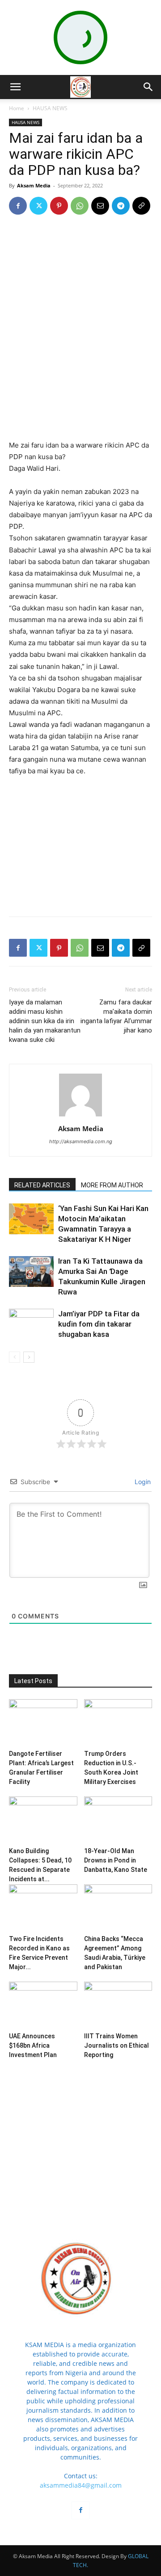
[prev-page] (15, 1357)
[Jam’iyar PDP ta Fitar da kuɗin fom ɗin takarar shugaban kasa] (31, 1324)
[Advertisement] (80, 374)
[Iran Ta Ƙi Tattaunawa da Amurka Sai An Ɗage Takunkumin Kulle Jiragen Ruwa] (31, 1271)
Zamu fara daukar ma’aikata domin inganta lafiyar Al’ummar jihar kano (116, 1016)
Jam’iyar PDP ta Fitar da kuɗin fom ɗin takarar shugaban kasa (99, 1324)
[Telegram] (121, 206)
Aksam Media (34, 185)
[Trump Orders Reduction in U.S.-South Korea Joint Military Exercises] (118, 1723)
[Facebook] (18, 206)
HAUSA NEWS (50, 108)
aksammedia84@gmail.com (81, 2485)
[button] (15, 87)
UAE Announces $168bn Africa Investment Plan (33, 2045)
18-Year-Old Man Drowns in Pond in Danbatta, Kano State (116, 1860)
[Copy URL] (141, 206)
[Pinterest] (59, 206)
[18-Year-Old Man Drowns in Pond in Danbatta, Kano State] (118, 1820)
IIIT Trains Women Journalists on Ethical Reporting (117, 2045)
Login (142, 1482)
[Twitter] (38, 206)
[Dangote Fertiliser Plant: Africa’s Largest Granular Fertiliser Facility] (43, 1723)
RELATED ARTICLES (42, 1185)
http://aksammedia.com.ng (81, 1141)
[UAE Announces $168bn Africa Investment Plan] (43, 2005)
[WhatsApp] (80, 206)
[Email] (100, 206)
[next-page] (29, 1357)
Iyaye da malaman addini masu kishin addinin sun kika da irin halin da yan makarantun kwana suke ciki (45, 1021)
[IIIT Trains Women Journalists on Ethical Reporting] (118, 2005)
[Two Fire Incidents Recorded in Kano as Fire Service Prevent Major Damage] (43, 1908)
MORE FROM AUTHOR (112, 1185)
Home (17, 108)
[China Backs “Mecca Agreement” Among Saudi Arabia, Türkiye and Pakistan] (118, 1908)
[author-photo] (80, 1116)
